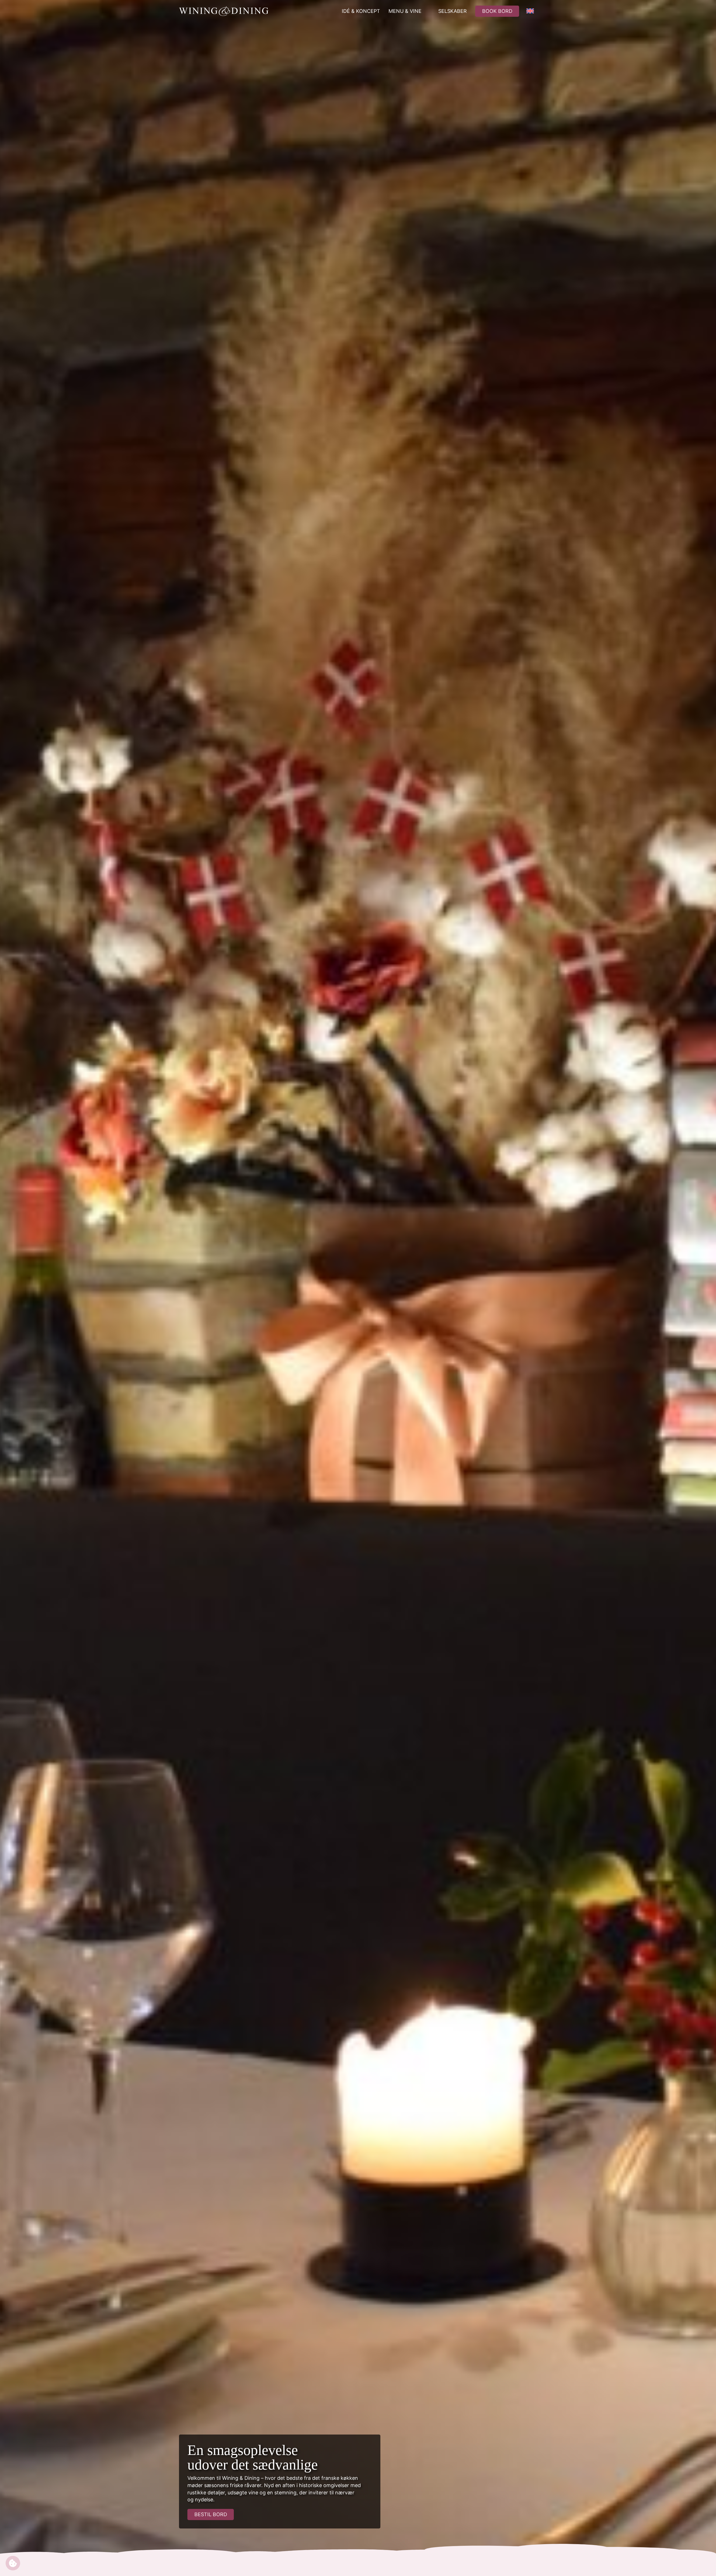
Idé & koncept (361, 11)
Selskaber (453, 11)
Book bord (497, 11)
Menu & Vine (405, 11)
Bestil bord (211, 2514)
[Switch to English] (530, 11)
